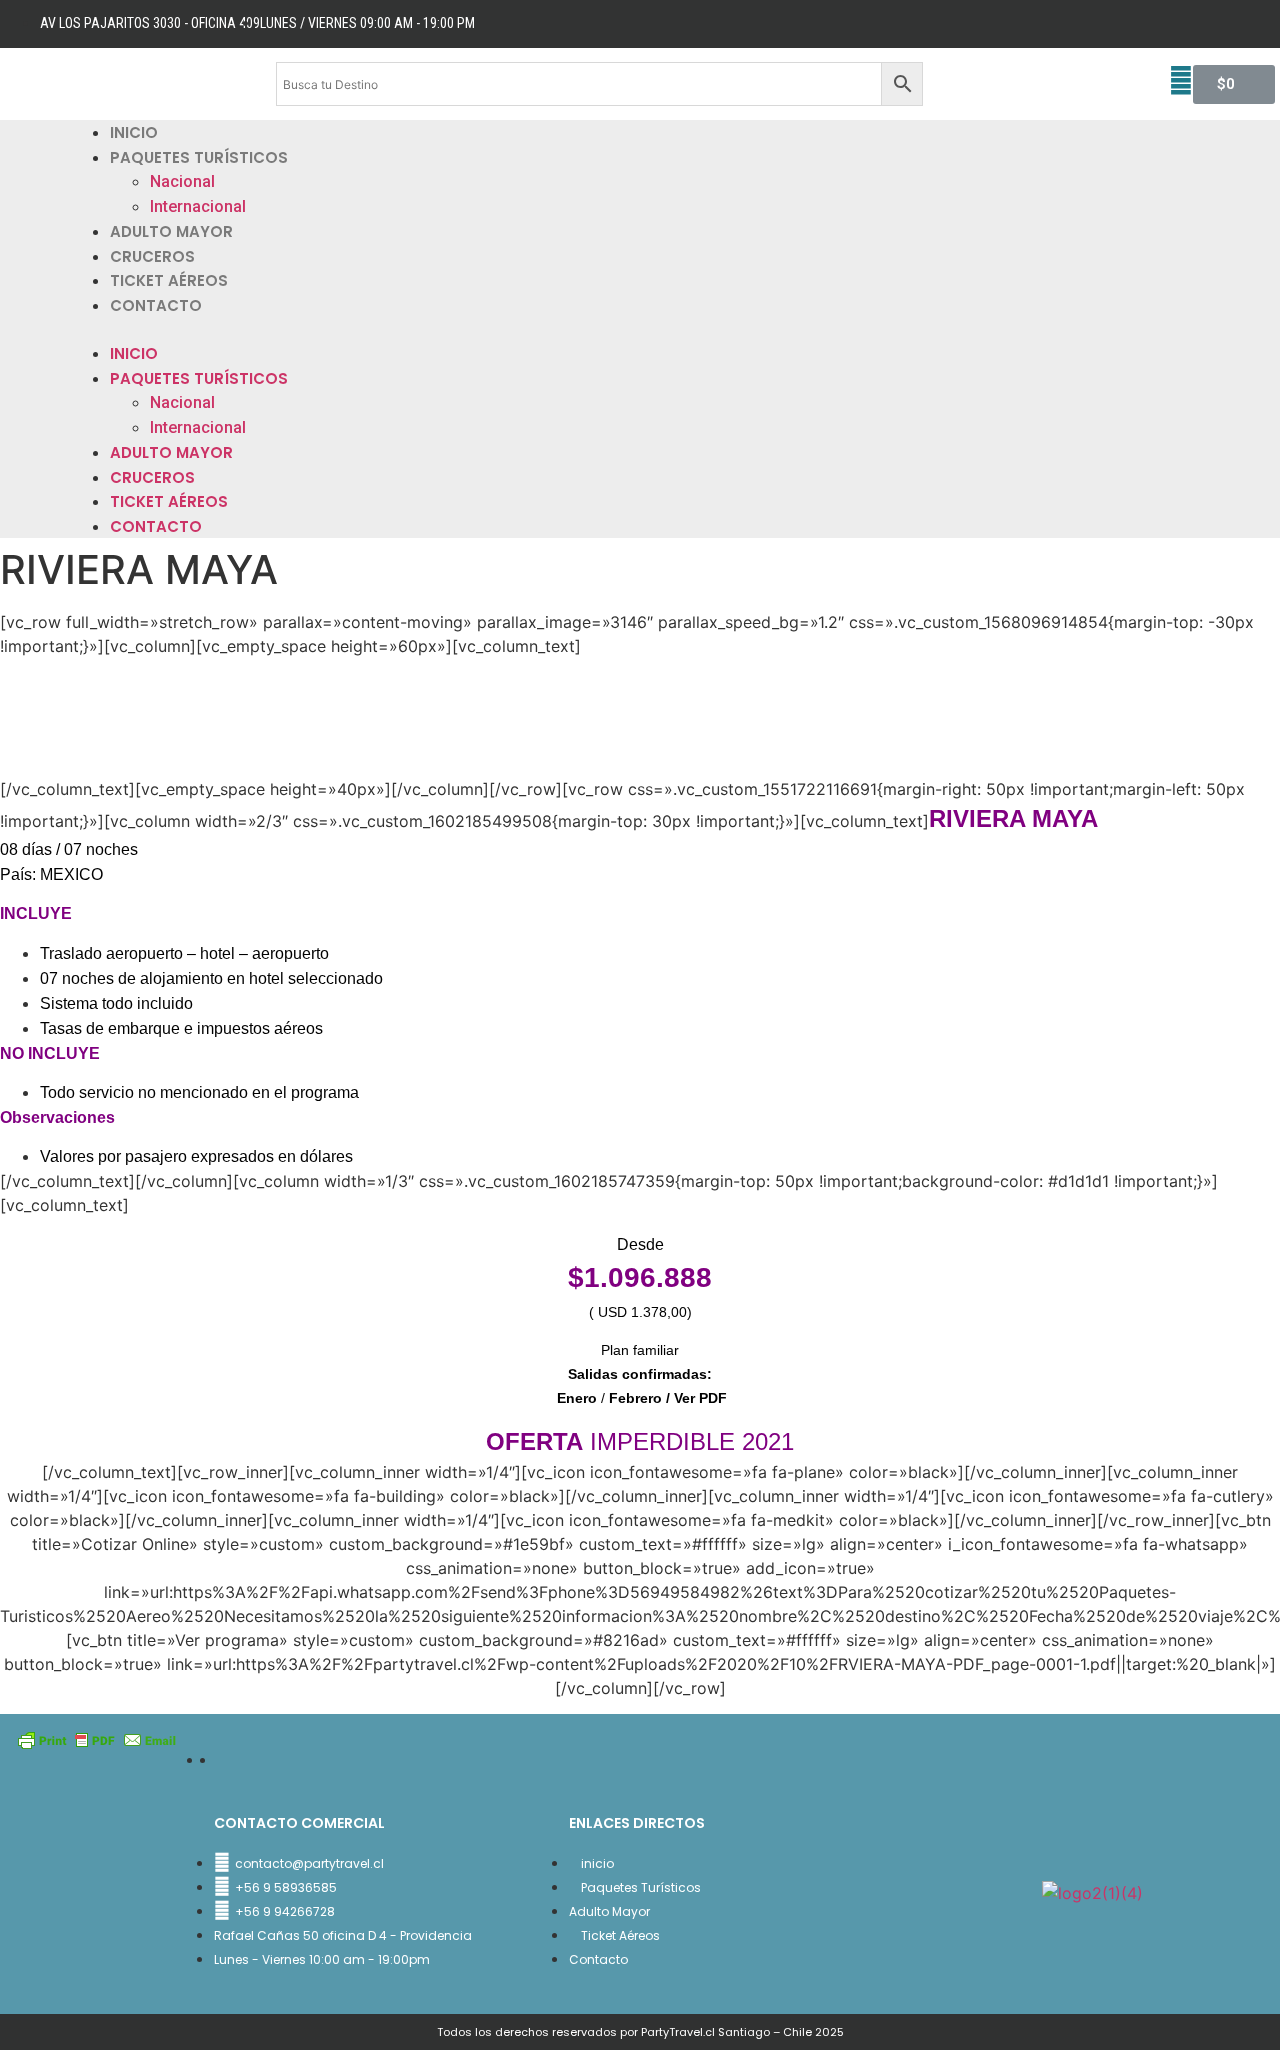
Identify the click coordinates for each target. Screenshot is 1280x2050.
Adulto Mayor (171, 231)
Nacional (182, 181)
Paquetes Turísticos (199, 157)
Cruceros (152, 256)
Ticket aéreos (169, 280)
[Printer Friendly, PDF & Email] (97, 1738)
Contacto (156, 305)
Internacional (198, 206)
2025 (829, 2032)
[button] (640, 329)
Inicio (134, 132)
